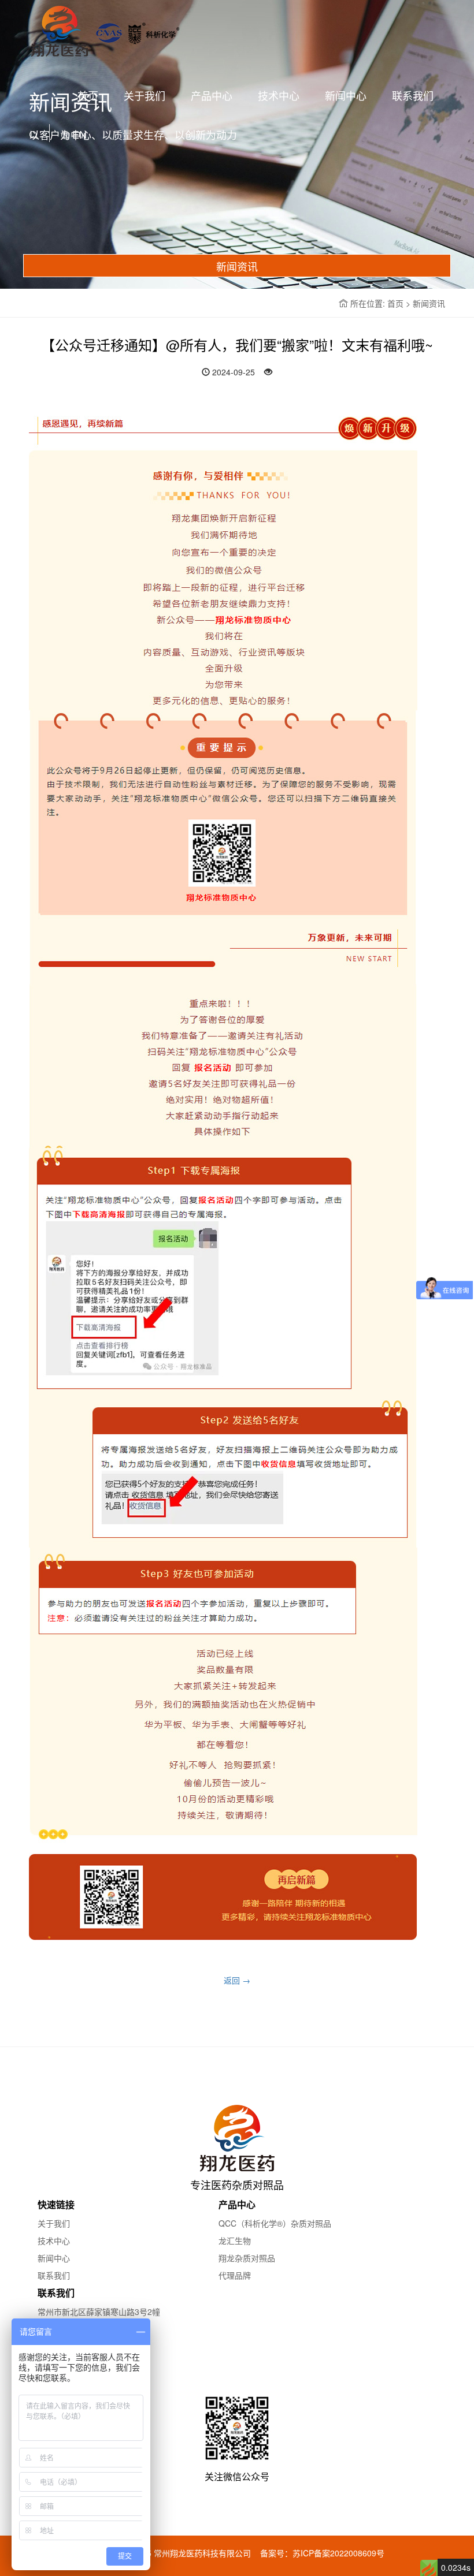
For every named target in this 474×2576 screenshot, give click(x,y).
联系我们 (413, 95)
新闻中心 (346, 95)
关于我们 (145, 95)
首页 (88, 95)
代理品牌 (235, 2275)
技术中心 (279, 95)
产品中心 (212, 95)
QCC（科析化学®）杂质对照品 (275, 2223)
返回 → (237, 1980)
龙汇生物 (235, 2241)
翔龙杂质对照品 (247, 2258)
